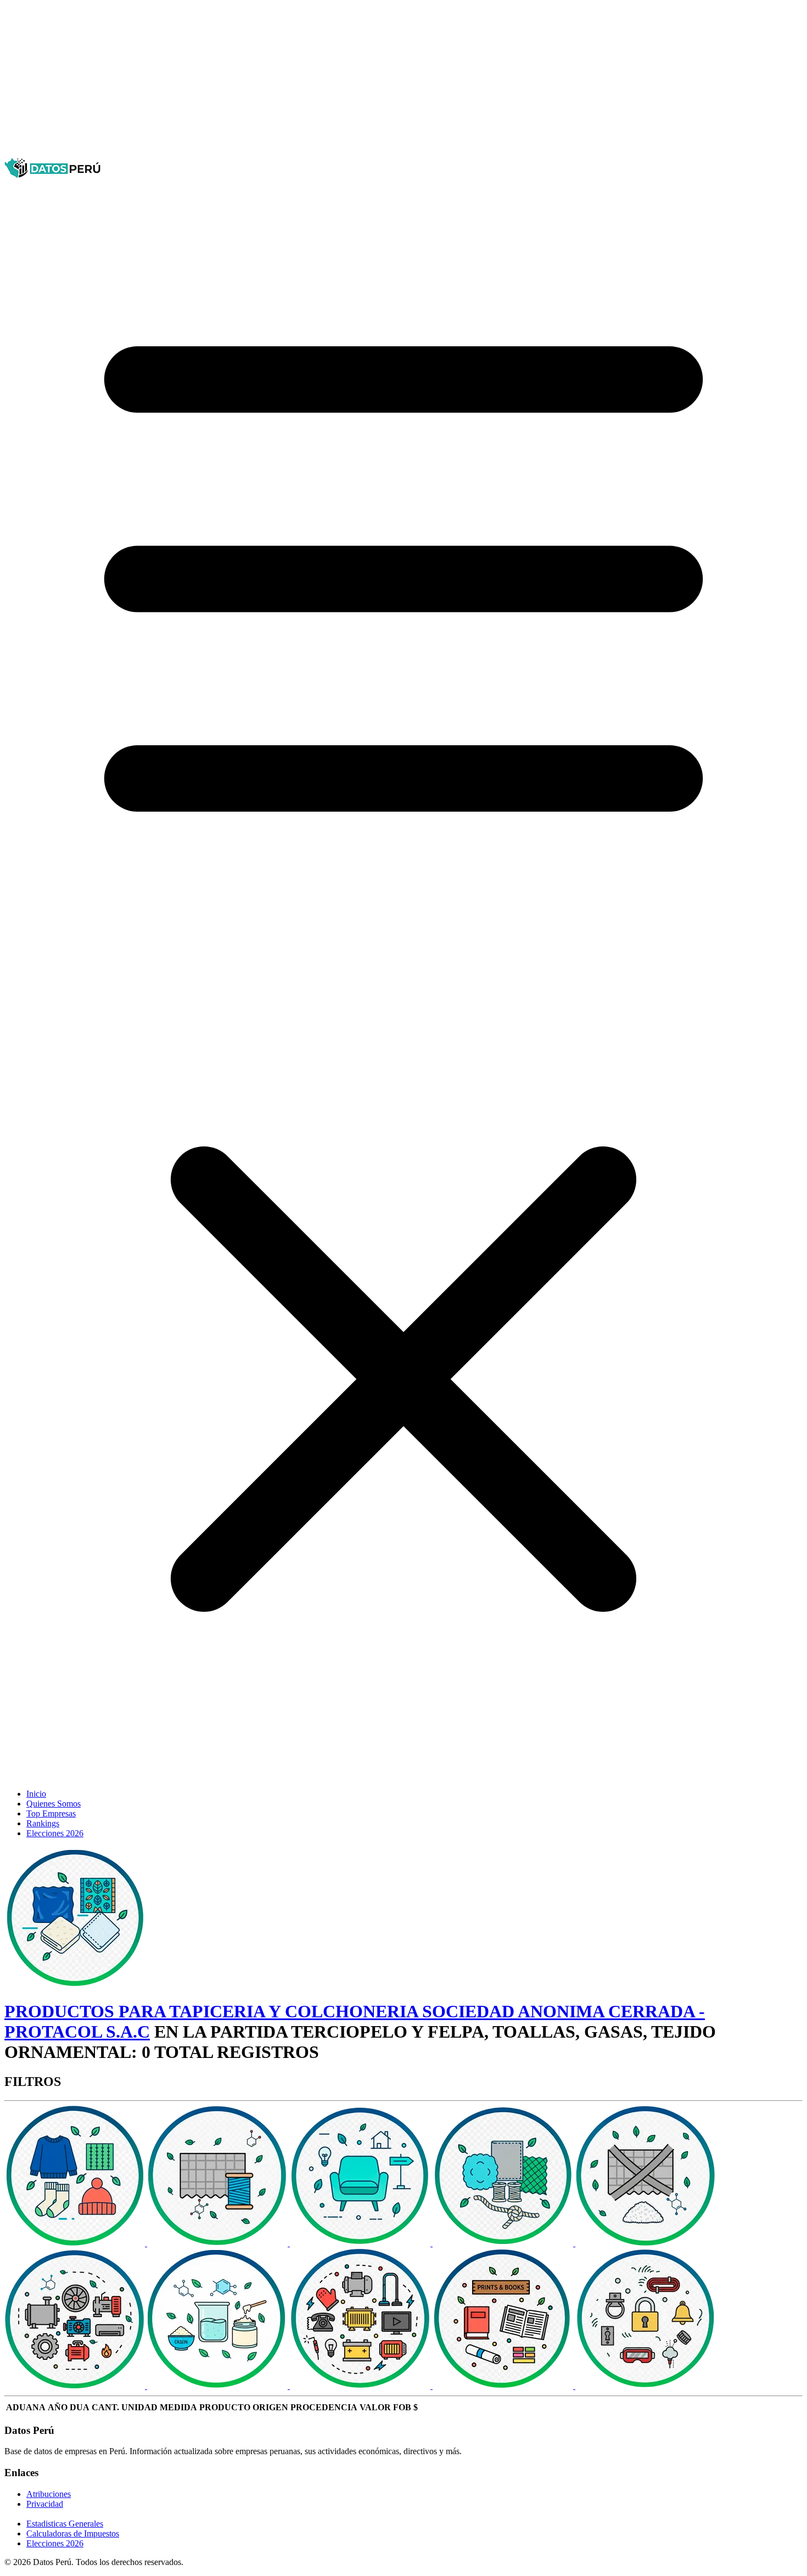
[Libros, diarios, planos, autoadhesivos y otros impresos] (504, 2386)
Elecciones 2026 (55, 1833)
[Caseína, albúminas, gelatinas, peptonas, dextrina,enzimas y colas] (218, 2386)
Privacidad (45, 2504)
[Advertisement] (334, 81)
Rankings (43, 1823)
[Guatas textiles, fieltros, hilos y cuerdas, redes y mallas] (504, 2243)
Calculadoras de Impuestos (73, 2533)
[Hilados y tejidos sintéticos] (218, 2243)
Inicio (36, 1794)
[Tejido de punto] (76, 2243)
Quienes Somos (54, 1804)
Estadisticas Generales (65, 2524)
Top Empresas (51, 1813)
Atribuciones (49, 2494)
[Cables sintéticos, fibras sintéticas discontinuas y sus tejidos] (646, 2243)
